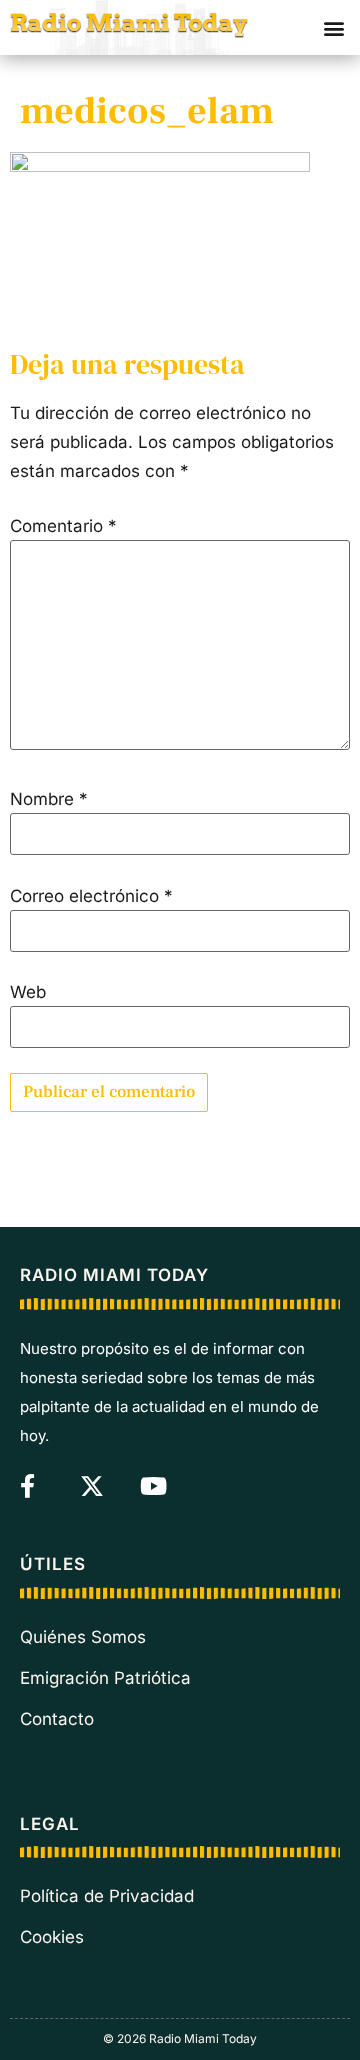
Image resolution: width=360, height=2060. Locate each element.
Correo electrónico (91, 896)
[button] (333, 27)
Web (28, 992)
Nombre (49, 799)
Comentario (63, 526)
